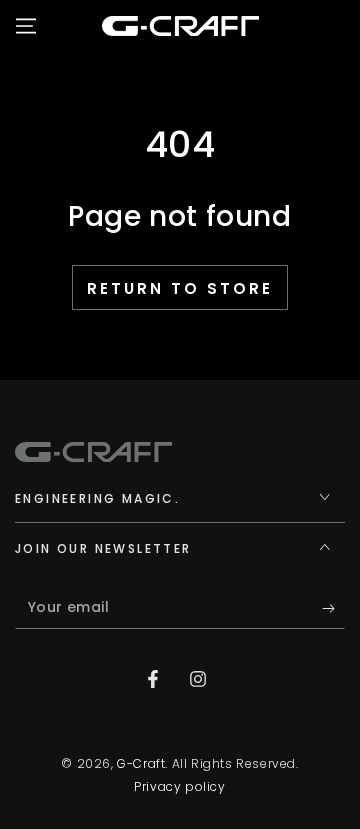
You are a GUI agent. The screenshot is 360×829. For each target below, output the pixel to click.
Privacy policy (179, 787)
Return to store (180, 288)
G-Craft (141, 763)
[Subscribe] (333, 609)
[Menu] (26, 26)
